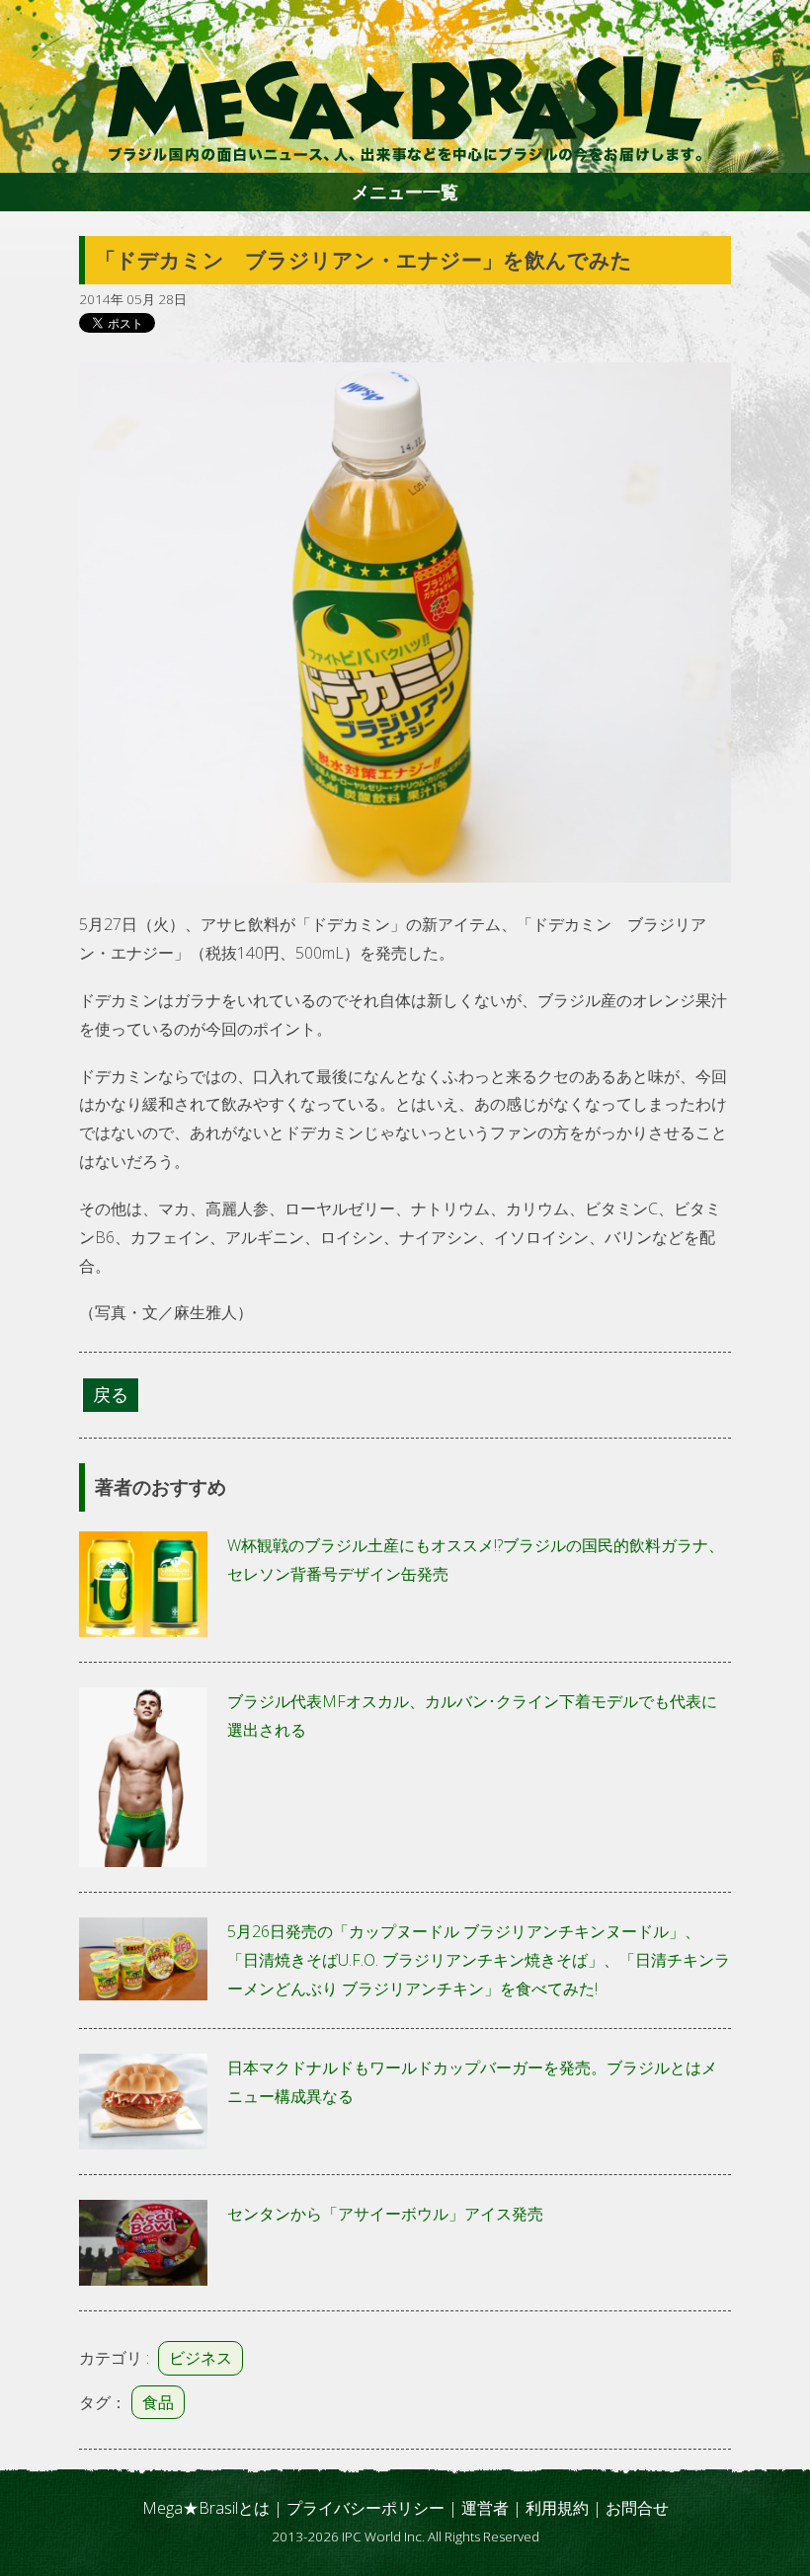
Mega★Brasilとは (206, 2508)
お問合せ (637, 2508)
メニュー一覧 (405, 192)
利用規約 (557, 2508)
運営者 (485, 2508)
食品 (158, 2402)
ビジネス (201, 2358)
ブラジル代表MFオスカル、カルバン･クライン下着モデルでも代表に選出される (472, 1716)
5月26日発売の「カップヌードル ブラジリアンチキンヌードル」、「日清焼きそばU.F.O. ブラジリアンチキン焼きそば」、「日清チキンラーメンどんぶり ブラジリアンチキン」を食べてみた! (479, 1960)
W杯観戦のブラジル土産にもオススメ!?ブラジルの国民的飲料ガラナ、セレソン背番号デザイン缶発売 (476, 1560)
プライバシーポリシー (365, 2508)
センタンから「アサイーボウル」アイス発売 (385, 2214)
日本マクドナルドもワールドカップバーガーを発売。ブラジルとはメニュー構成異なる (472, 2082)
